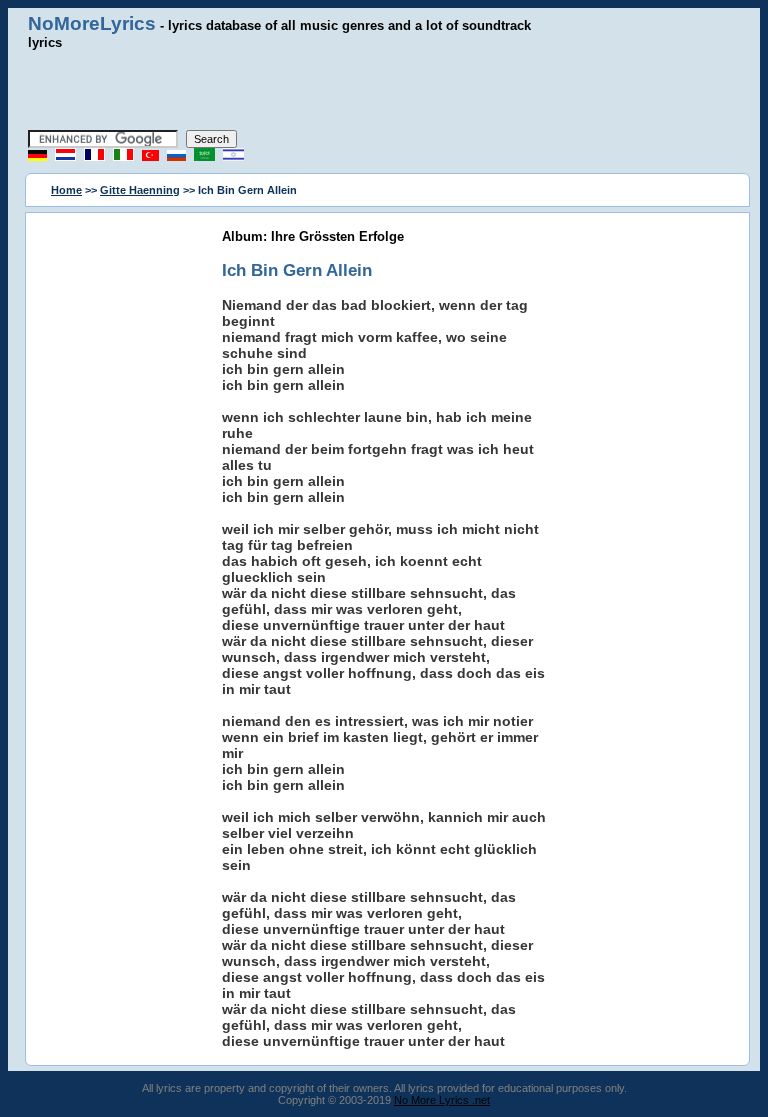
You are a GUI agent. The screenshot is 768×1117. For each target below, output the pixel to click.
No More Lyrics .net (442, 1100)
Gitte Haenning (140, 190)
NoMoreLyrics (92, 23)
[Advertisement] (384, 90)
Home (66, 190)
